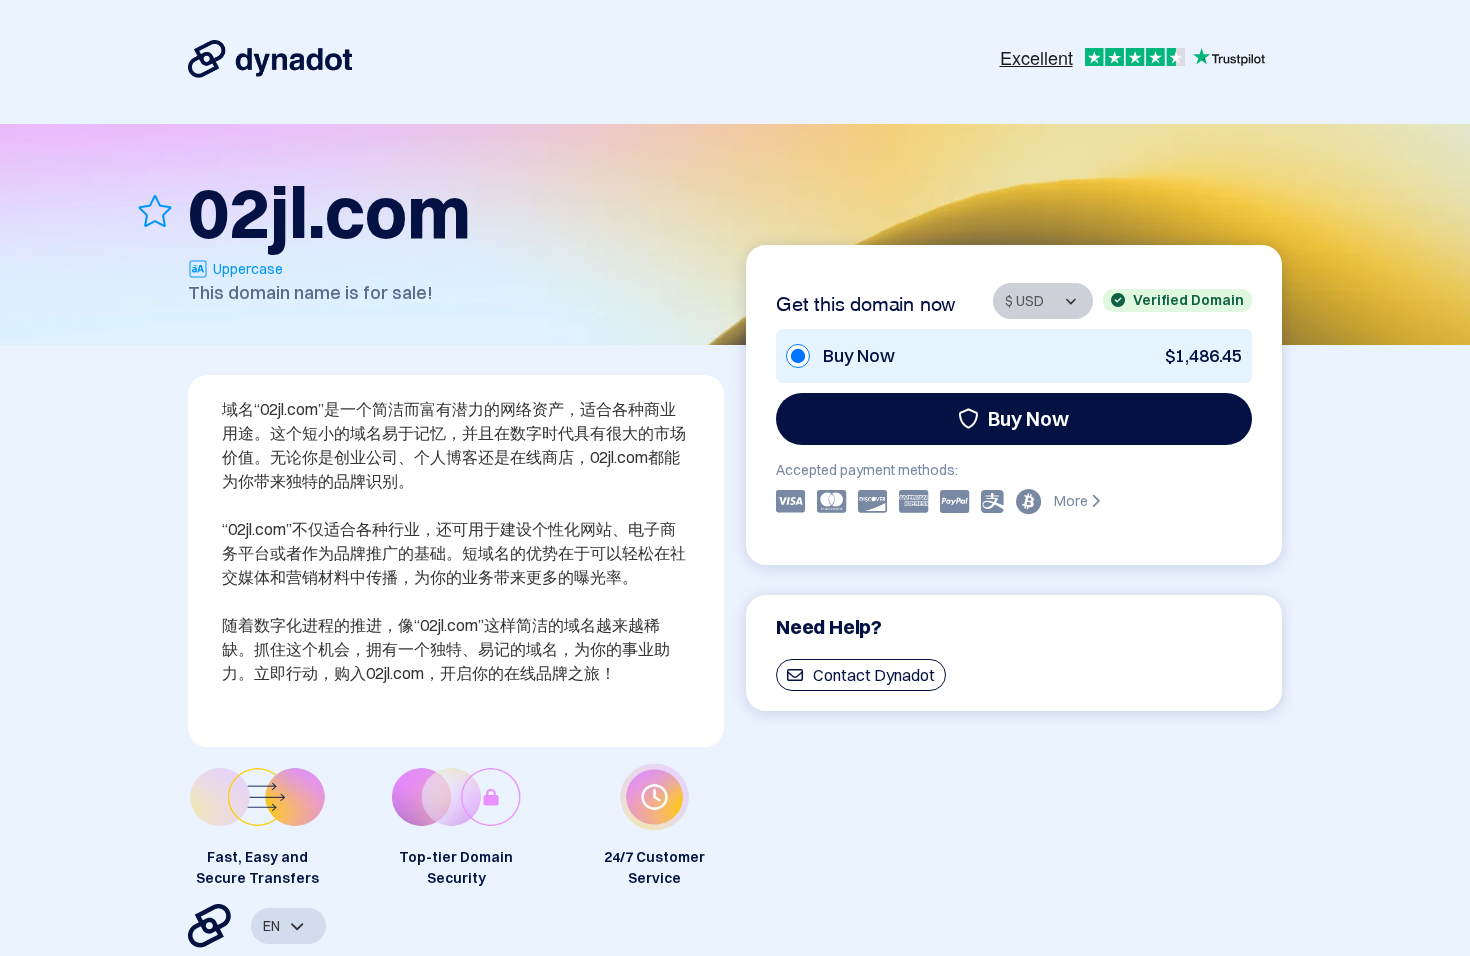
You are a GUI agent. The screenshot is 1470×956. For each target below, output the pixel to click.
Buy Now (1028, 418)
